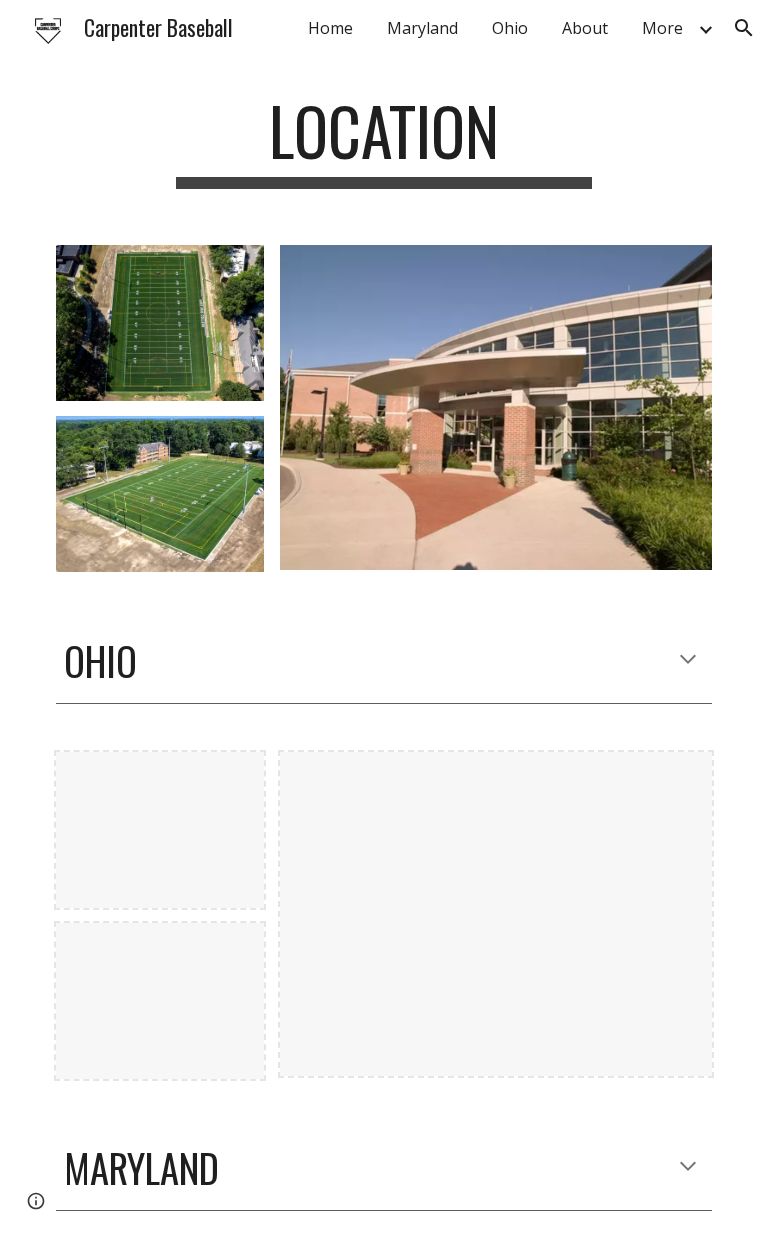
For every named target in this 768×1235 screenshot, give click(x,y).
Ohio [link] (510, 28)
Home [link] (330, 28)
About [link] (585, 28)
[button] (744, 28)
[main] (383, 140)
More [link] (662, 28)
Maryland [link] (422, 28)
